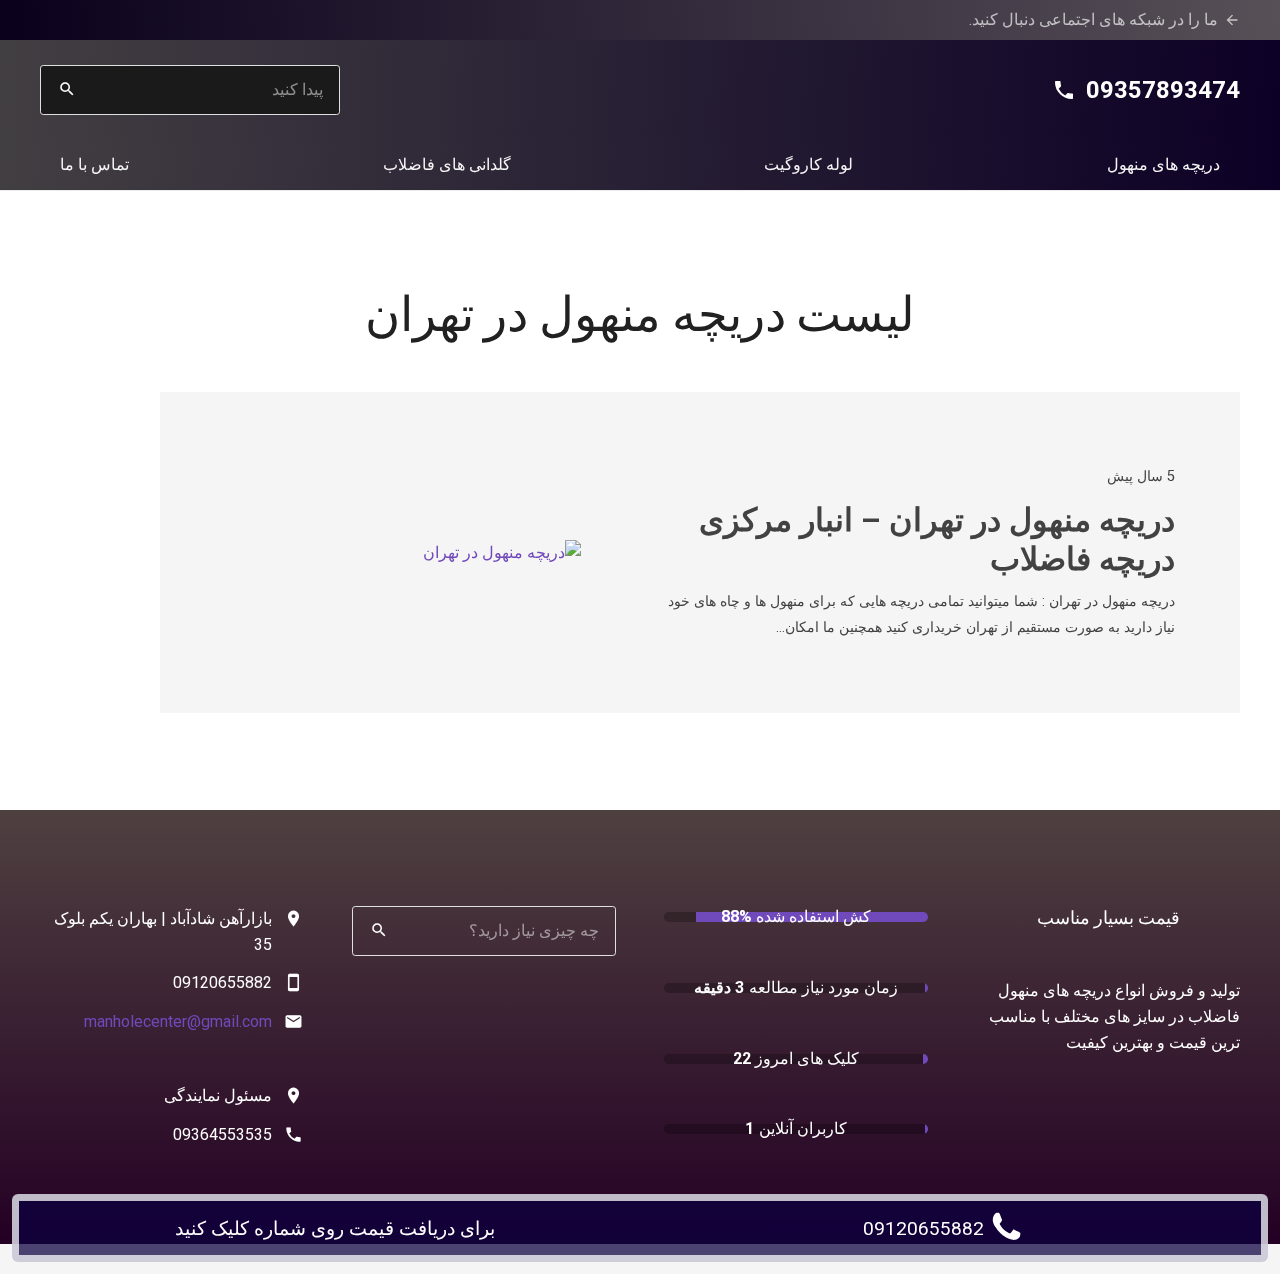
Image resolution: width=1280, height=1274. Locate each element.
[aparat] (56, 20)
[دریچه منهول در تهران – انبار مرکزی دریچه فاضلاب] (502, 552)
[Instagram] (120, 20)
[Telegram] (88, 20)
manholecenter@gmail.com (178, 1021)
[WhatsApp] (152, 20)
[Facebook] (184, 20)
